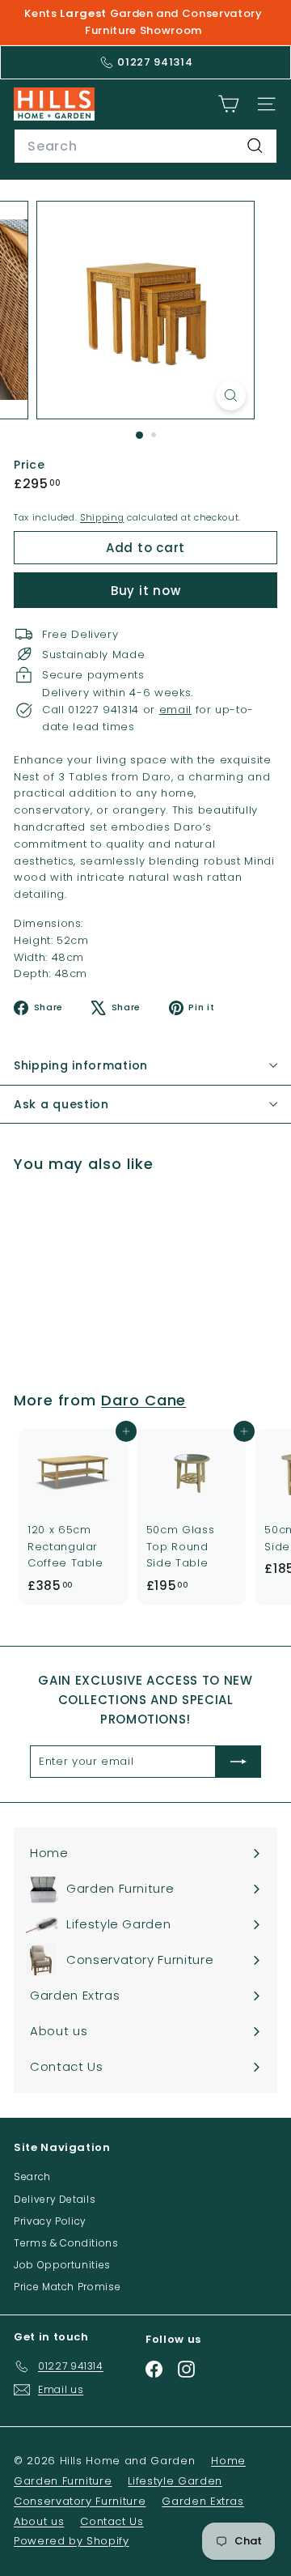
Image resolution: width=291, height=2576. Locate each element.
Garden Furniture (63, 2481)
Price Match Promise (67, 2287)
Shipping (102, 517)
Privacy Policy (50, 2221)
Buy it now (146, 591)
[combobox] (145, 147)
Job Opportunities (62, 2265)
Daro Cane (143, 1400)
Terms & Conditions (66, 2243)
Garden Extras (202, 2501)
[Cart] (228, 104)
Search (32, 2176)
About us (39, 2521)
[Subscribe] (238, 1762)
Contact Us (112, 2521)
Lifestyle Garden (175, 2481)
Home (228, 2461)
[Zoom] (231, 395)
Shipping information (81, 1065)
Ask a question (61, 1104)
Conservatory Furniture (80, 2501)
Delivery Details (55, 2199)
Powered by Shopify (72, 2541)
